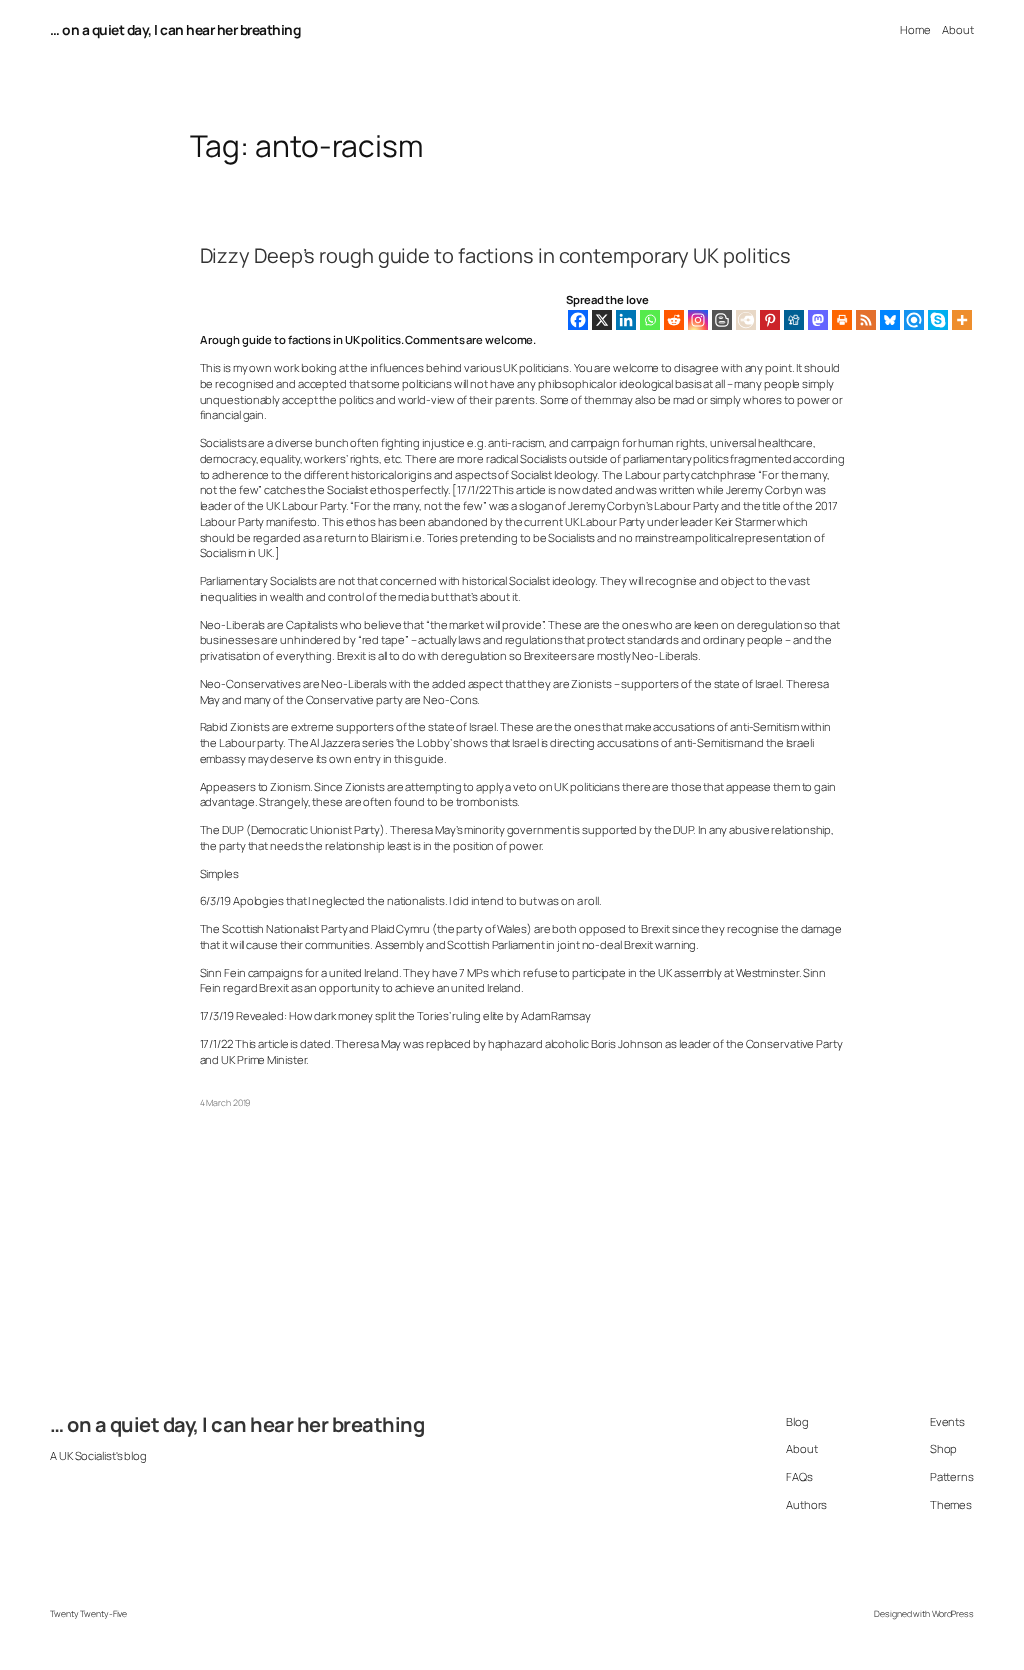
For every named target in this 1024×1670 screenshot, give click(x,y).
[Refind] (914, 320)
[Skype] (938, 320)
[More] (962, 320)
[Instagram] (698, 320)
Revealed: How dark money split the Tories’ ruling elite (370, 1015)
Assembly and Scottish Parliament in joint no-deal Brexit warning (536, 944)
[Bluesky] (890, 320)
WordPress (953, 1614)
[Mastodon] (818, 320)
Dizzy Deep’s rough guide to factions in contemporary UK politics (496, 256)
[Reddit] (674, 320)
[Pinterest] (770, 320)
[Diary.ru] (746, 320)
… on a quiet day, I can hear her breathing (175, 29)
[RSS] (866, 320)
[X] (602, 320)
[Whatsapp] (650, 320)
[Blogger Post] (722, 320)
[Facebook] (578, 320)
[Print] (842, 320)
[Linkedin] (626, 320)
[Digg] (794, 320)
